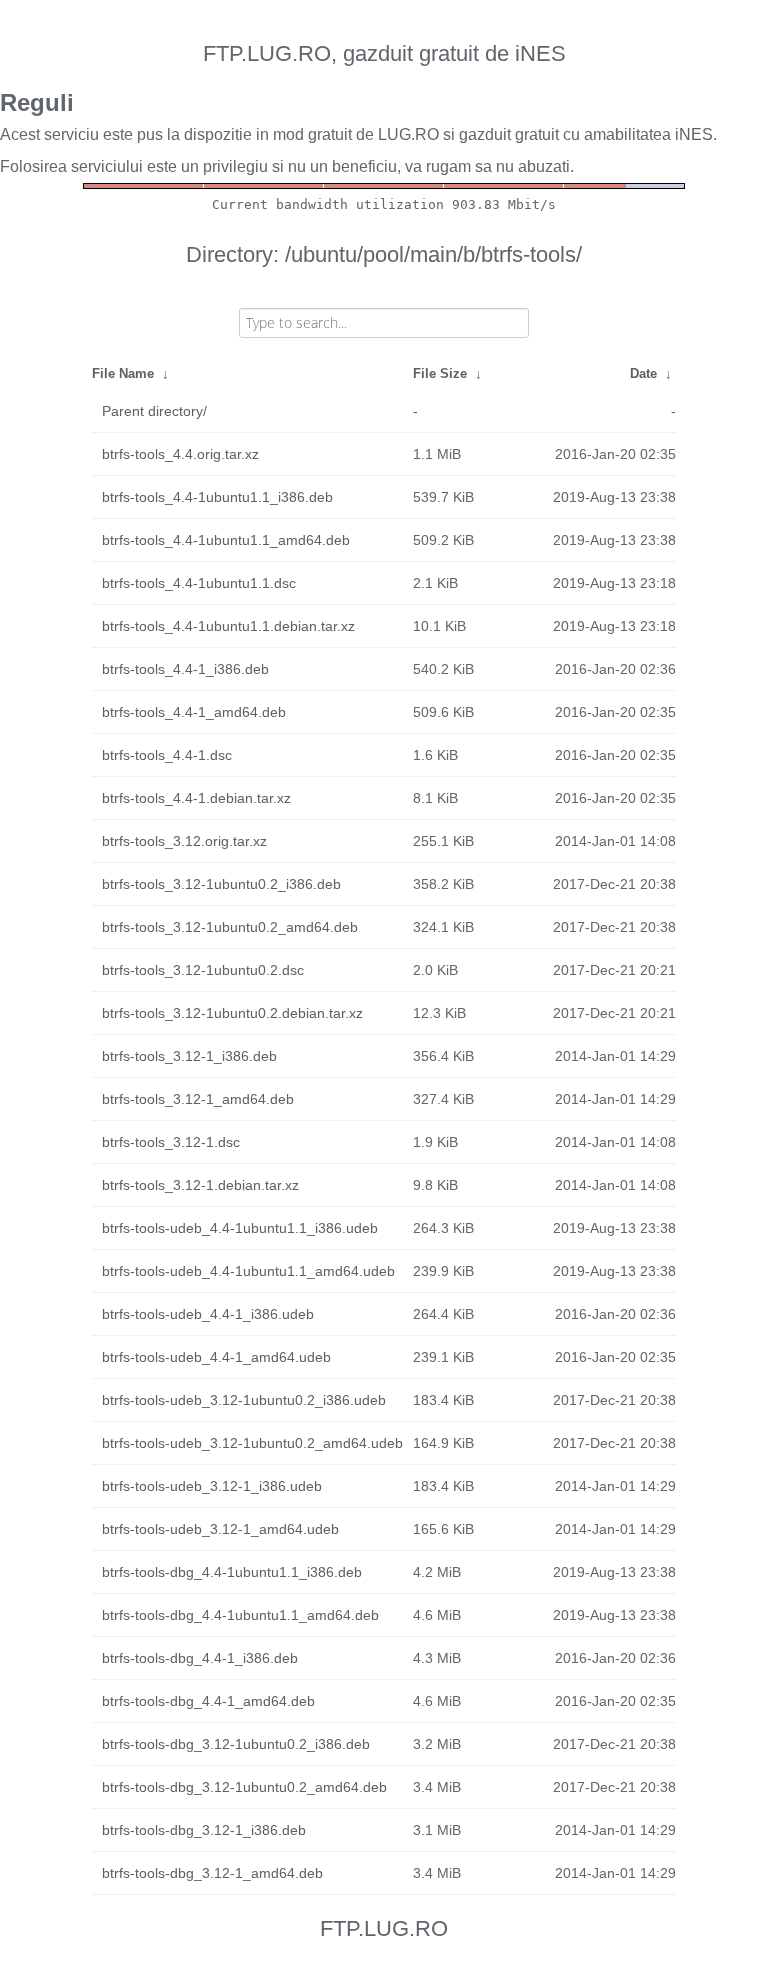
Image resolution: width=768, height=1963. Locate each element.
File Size (440, 373)
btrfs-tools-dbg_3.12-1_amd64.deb (212, 1873)
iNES (694, 134)
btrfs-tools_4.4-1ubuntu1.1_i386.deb (217, 497)
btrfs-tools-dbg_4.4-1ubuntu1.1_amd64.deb (240, 1615)
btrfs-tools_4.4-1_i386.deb (185, 669)
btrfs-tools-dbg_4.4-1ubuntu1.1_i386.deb (232, 1572)
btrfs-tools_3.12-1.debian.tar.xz (200, 1185)
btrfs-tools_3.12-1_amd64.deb (198, 1099)
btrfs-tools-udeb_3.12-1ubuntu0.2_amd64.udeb (252, 1443)
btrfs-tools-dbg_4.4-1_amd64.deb (208, 1701)
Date (643, 373)
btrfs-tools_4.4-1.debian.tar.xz (196, 798)
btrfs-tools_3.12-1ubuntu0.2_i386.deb (221, 884)
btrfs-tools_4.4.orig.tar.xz (180, 454)
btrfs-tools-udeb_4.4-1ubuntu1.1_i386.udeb (240, 1228)
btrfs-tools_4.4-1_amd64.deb (194, 712)
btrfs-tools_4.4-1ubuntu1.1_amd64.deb (226, 540)
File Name (123, 373)
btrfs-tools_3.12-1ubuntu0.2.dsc (203, 970)
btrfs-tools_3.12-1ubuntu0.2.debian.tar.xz (232, 1013)
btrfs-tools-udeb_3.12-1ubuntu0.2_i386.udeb (244, 1400)
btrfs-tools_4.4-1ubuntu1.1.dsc (199, 583)
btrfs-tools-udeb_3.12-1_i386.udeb (212, 1486)
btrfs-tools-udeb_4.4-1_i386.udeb (208, 1314)
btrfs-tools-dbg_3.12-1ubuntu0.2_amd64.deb (244, 1787)
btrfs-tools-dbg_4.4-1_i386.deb (200, 1658)
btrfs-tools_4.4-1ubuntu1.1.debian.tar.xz (228, 626)
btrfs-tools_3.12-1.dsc (171, 1142)
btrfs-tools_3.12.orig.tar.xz (184, 841)
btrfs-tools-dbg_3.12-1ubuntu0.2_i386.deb (236, 1744)
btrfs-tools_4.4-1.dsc (167, 755)
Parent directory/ (154, 411)
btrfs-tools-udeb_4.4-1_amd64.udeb (216, 1357)
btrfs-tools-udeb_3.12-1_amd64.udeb (220, 1529)
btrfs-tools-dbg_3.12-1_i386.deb (204, 1830)
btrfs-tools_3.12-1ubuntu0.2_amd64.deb (230, 927)
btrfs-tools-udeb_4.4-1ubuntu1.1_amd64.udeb (248, 1271)
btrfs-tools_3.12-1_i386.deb (189, 1056)
